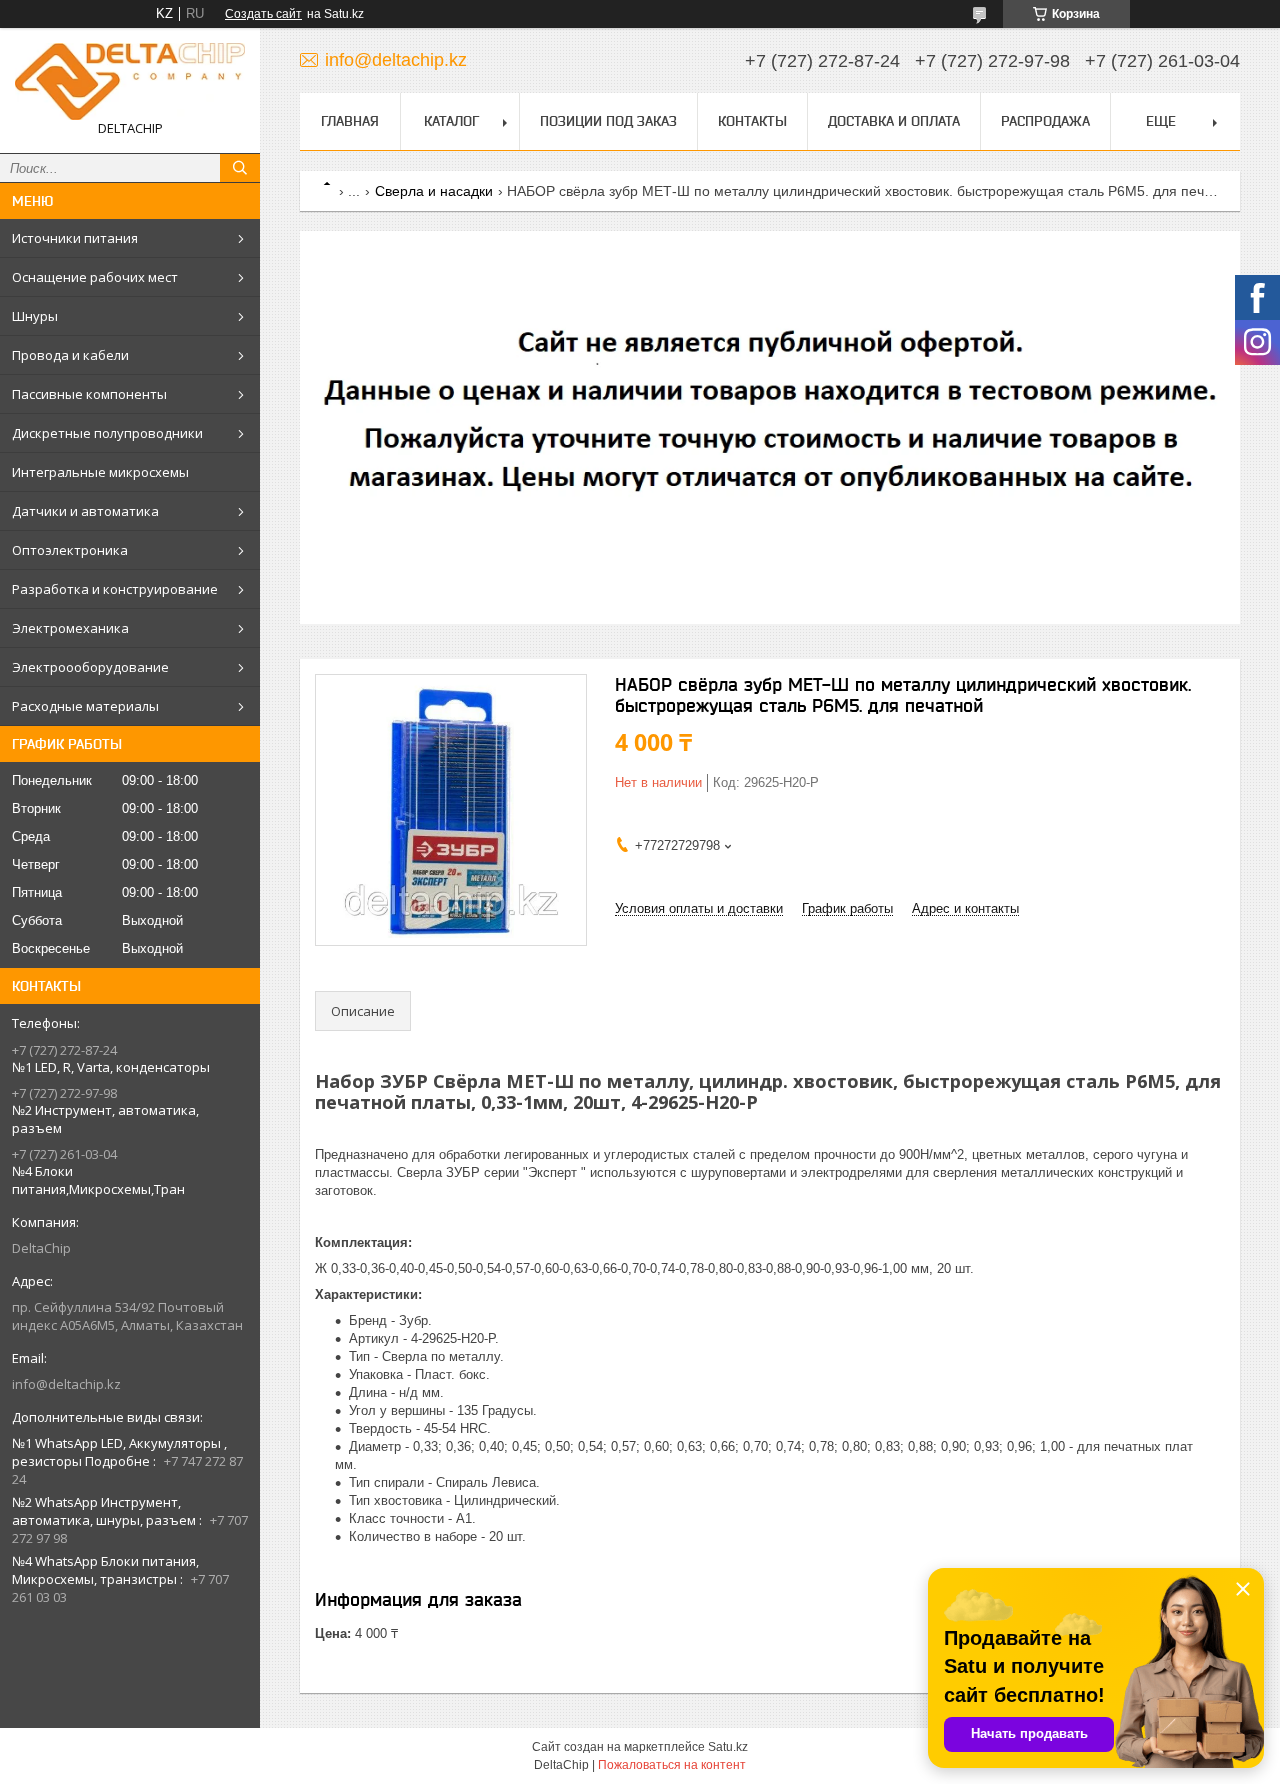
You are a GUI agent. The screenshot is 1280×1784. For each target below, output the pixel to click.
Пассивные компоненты (89, 394)
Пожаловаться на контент (672, 1765)
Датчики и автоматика (85, 511)
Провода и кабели (70, 355)
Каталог (451, 121)
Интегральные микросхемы (100, 472)
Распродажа (1045, 121)
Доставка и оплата (894, 121)
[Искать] (240, 168)
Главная (350, 121)
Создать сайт (263, 14)
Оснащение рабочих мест (95, 277)
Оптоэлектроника (70, 550)
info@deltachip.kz (66, 1384)
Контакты (752, 121)
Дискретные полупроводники (107, 433)
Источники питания (75, 238)
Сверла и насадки (434, 191)
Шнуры (35, 316)
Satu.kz (728, 1747)
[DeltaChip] (130, 81)
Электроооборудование (90, 667)
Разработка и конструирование (115, 589)
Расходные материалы (85, 706)
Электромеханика (70, 628)
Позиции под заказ (608, 121)
